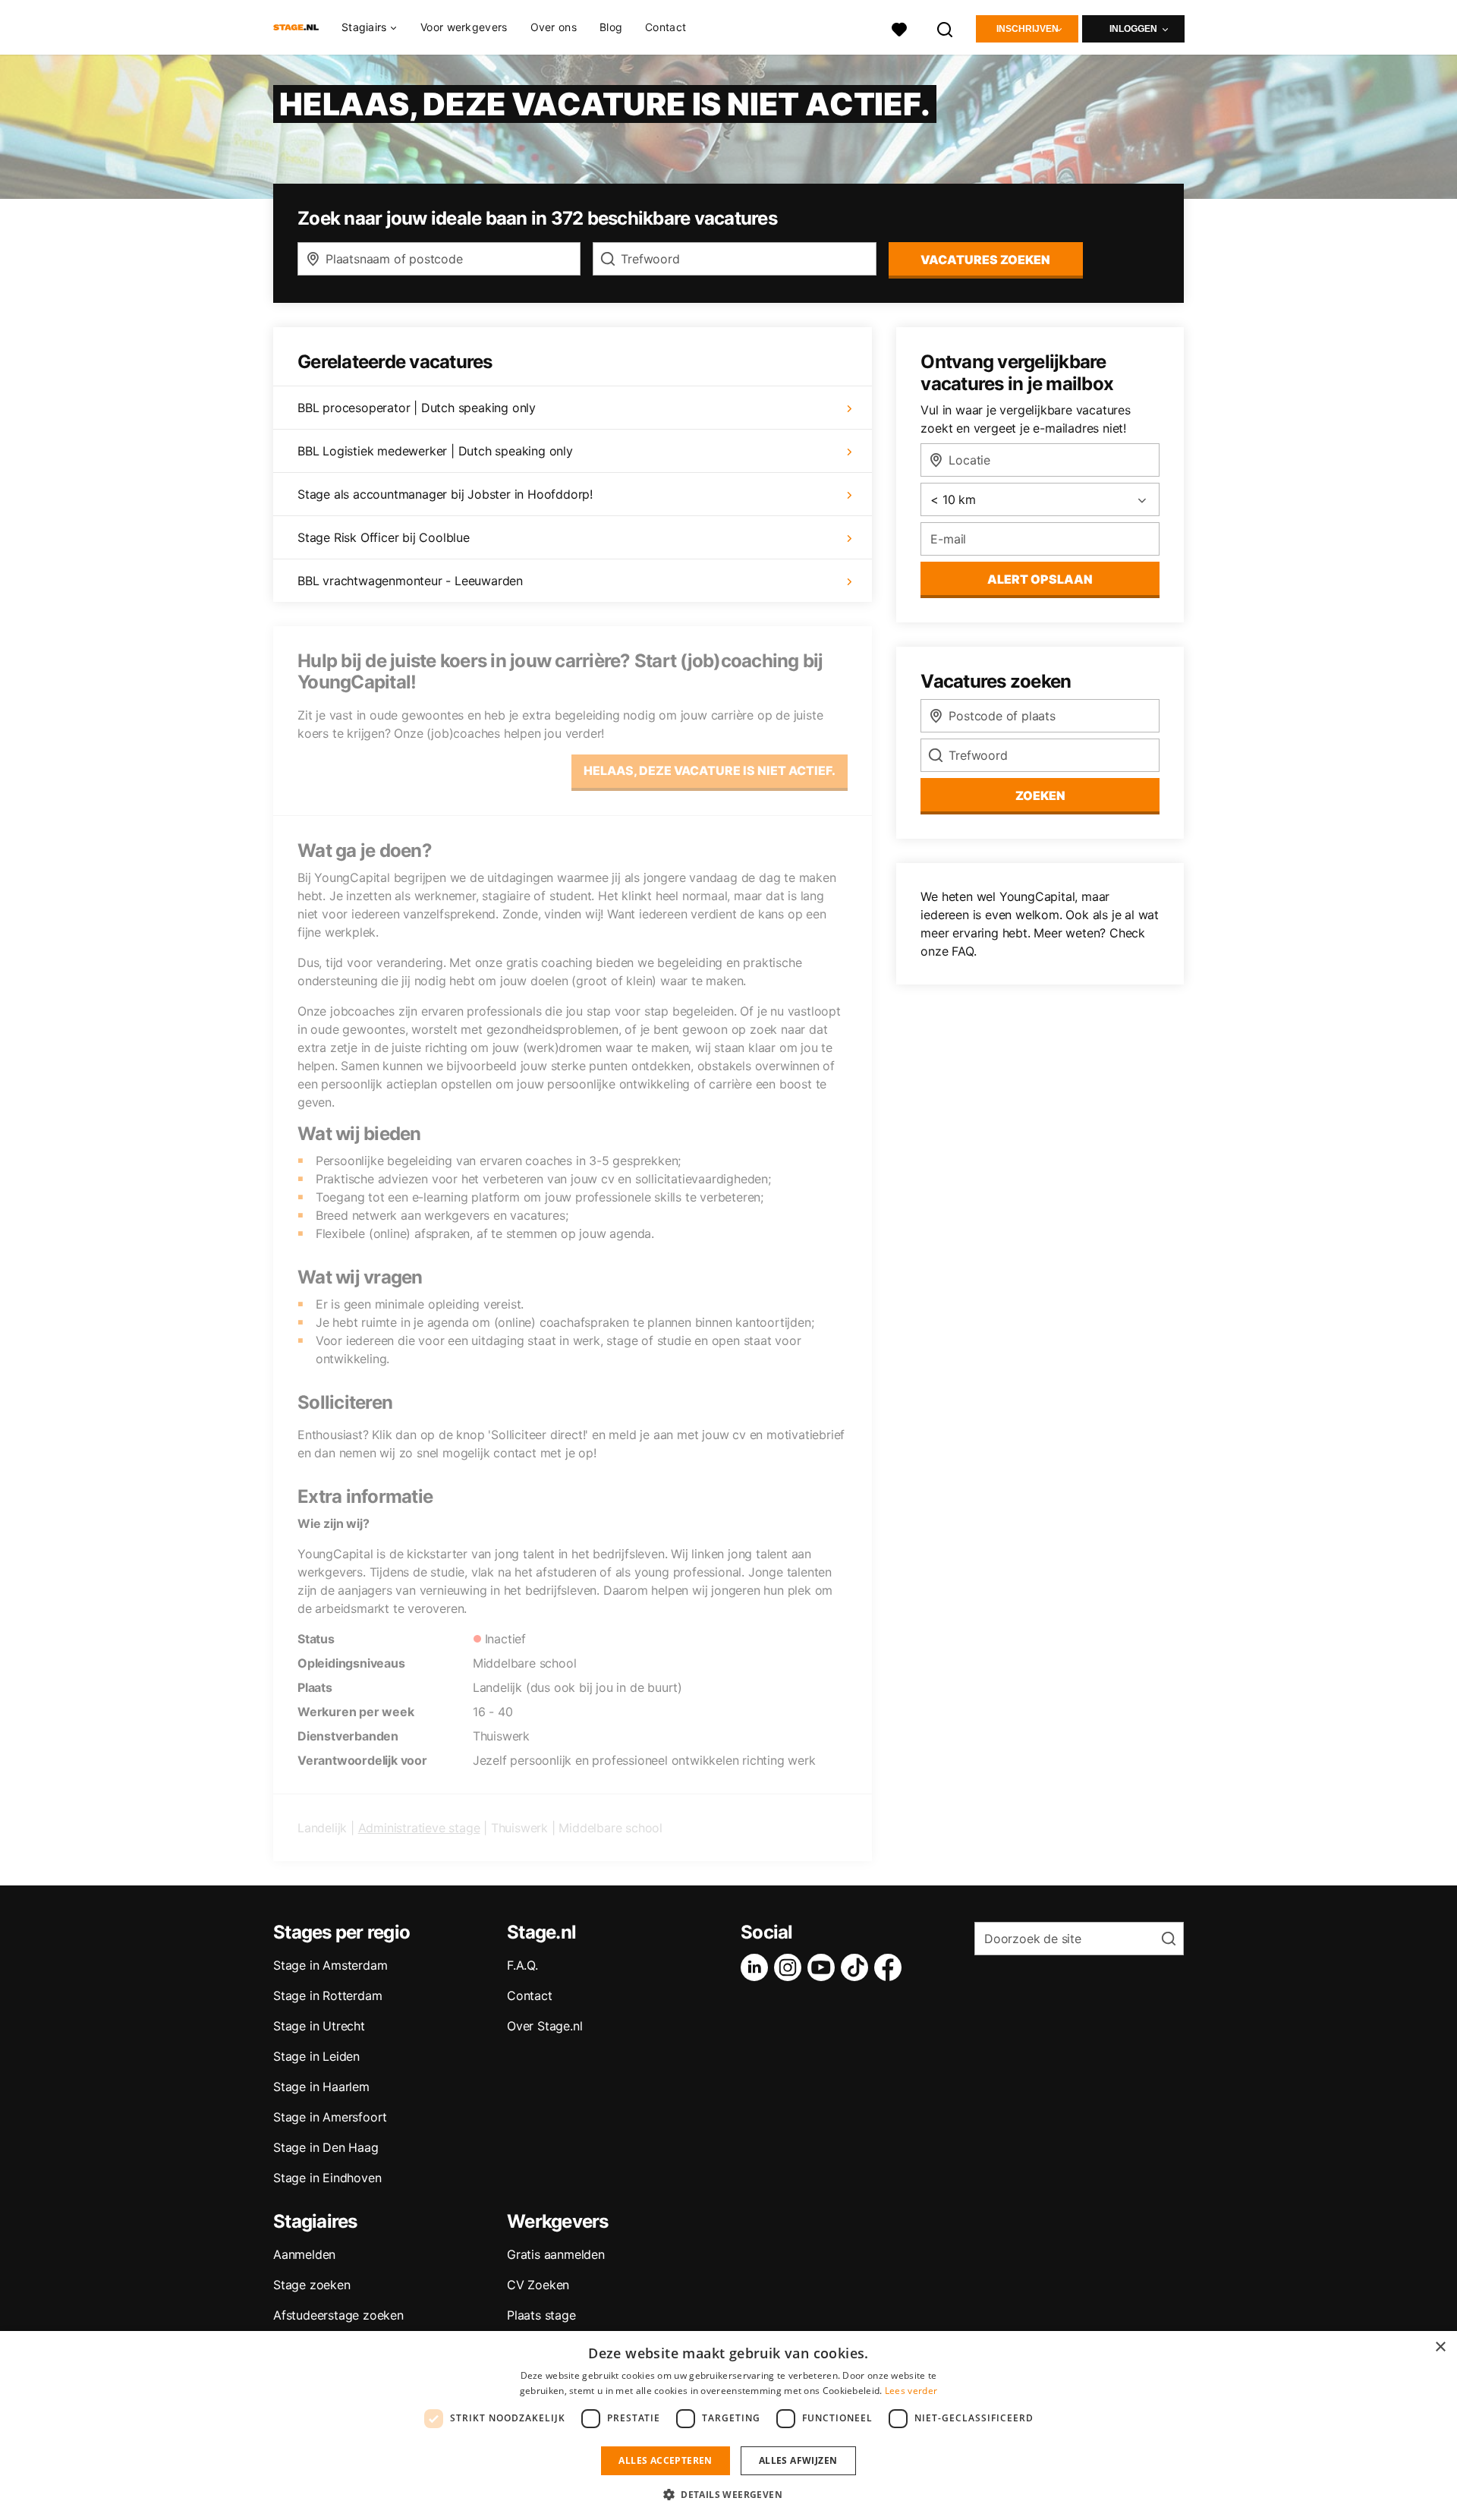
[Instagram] (791, 1967)
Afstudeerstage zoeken (338, 2315)
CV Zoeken (538, 2285)
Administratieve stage (419, 1828)
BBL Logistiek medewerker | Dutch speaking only (435, 451)
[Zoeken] (946, 28)
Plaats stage (541, 2315)
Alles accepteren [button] (665, 2460)
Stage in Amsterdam (330, 1965)
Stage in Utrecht (319, 2026)
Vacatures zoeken (985, 260)
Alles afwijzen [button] (798, 2460)
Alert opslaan (1040, 579)
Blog (611, 27)
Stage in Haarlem (321, 2087)
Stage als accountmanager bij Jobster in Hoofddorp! (445, 494)
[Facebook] (891, 1967)
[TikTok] (858, 1967)
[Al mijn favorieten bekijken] (899, 28)
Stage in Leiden (316, 2056)
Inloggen (1133, 29)
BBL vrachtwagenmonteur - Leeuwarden (410, 581)
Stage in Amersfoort (330, 2117)
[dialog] (728, 2425)
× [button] (1440, 2347)
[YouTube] (824, 1967)
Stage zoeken (312, 2285)
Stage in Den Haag (326, 2147)
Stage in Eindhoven (327, 2178)
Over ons (554, 27)
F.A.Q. (522, 1965)
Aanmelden (304, 2254)
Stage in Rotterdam (327, 1996)
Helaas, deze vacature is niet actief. (710, 770)
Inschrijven (1027, 29)
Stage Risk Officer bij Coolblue (384, 537)
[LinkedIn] (757, 1967)
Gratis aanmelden (556, 2254)
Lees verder (911, 2391)
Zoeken (1040, 795)
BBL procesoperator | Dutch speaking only (417, 408)
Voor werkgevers (464, 27)
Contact (666, 27)
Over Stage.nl (544, 2026)
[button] (728, 2494)
